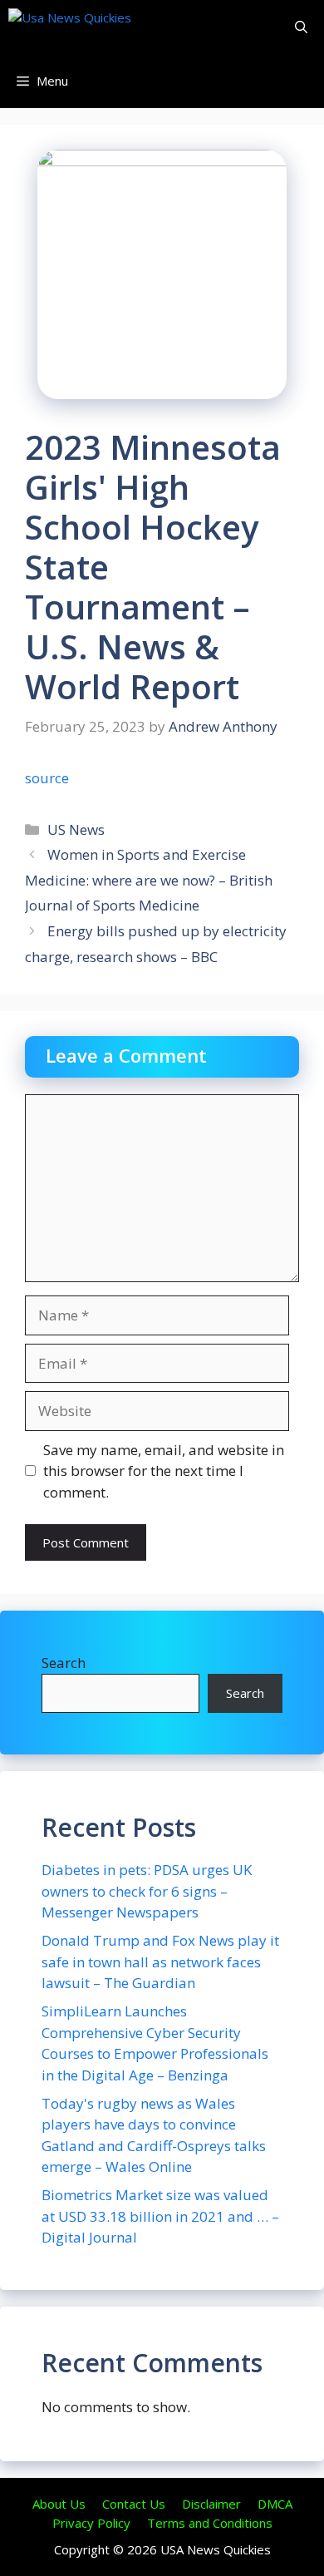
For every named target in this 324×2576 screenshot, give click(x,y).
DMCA (275, 2504)
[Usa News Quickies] (102, 27)
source (47, 778)
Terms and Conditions (210, 2523)
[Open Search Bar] (301, 27)
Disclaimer (211, 2504)
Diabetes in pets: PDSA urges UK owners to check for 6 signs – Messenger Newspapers (147, 1891)
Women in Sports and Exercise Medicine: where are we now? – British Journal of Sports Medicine (149, 880)
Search (64, 1663)
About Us (59, 2504)
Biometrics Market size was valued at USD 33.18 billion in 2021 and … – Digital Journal (160, 2216)
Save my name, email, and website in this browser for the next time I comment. (164, 1471)
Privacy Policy (91, 2523)
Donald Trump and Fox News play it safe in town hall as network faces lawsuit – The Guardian (160, 1962)
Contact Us (134, 2504)
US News (76, 829)
